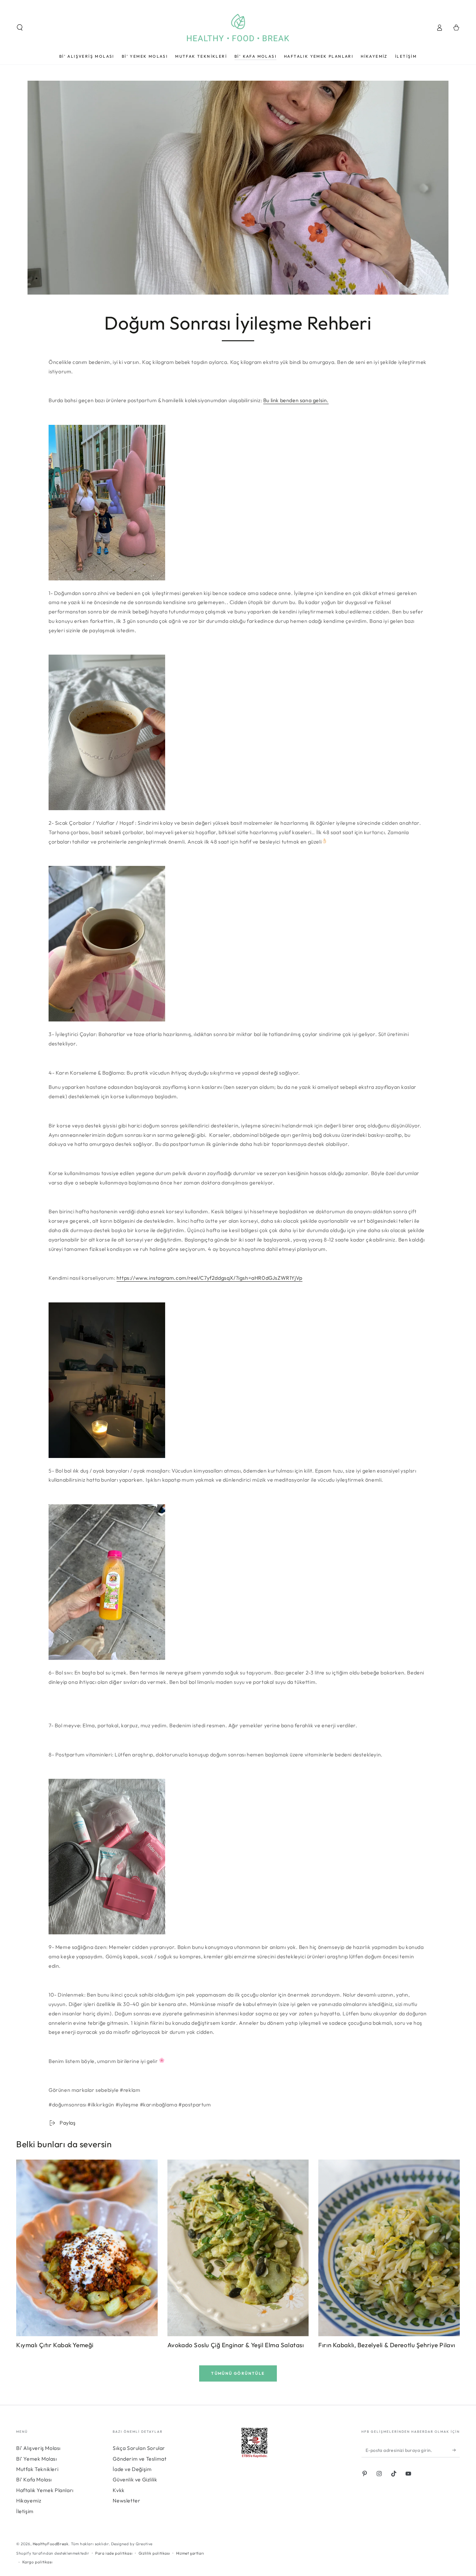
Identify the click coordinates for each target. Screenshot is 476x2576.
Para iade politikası (114, 2553)
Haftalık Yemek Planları (45, 2490)
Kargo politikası (38, 2562)
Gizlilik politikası (154, 2553)
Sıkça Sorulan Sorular (139, 2448)
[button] (20, 28)
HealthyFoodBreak (51, 2544)
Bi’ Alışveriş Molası (38, 2448)
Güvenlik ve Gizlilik (135, 2479)
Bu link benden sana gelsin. (296, 400)
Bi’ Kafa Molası (34, 2479)
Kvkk (119, 2490)
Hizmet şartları (190, 2553)
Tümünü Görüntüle (238, 2373)
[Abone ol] (456, 2450)
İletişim (25, 2511)
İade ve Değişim (132, 2469)
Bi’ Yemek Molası (37, 2459)
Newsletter (126, 2500)
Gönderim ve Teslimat (140, 2459)
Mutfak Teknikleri (37, 2469)
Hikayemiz (29, 2500)
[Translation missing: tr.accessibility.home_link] (238, 28)
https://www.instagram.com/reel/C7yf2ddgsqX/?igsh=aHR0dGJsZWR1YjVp (210, 1278)
